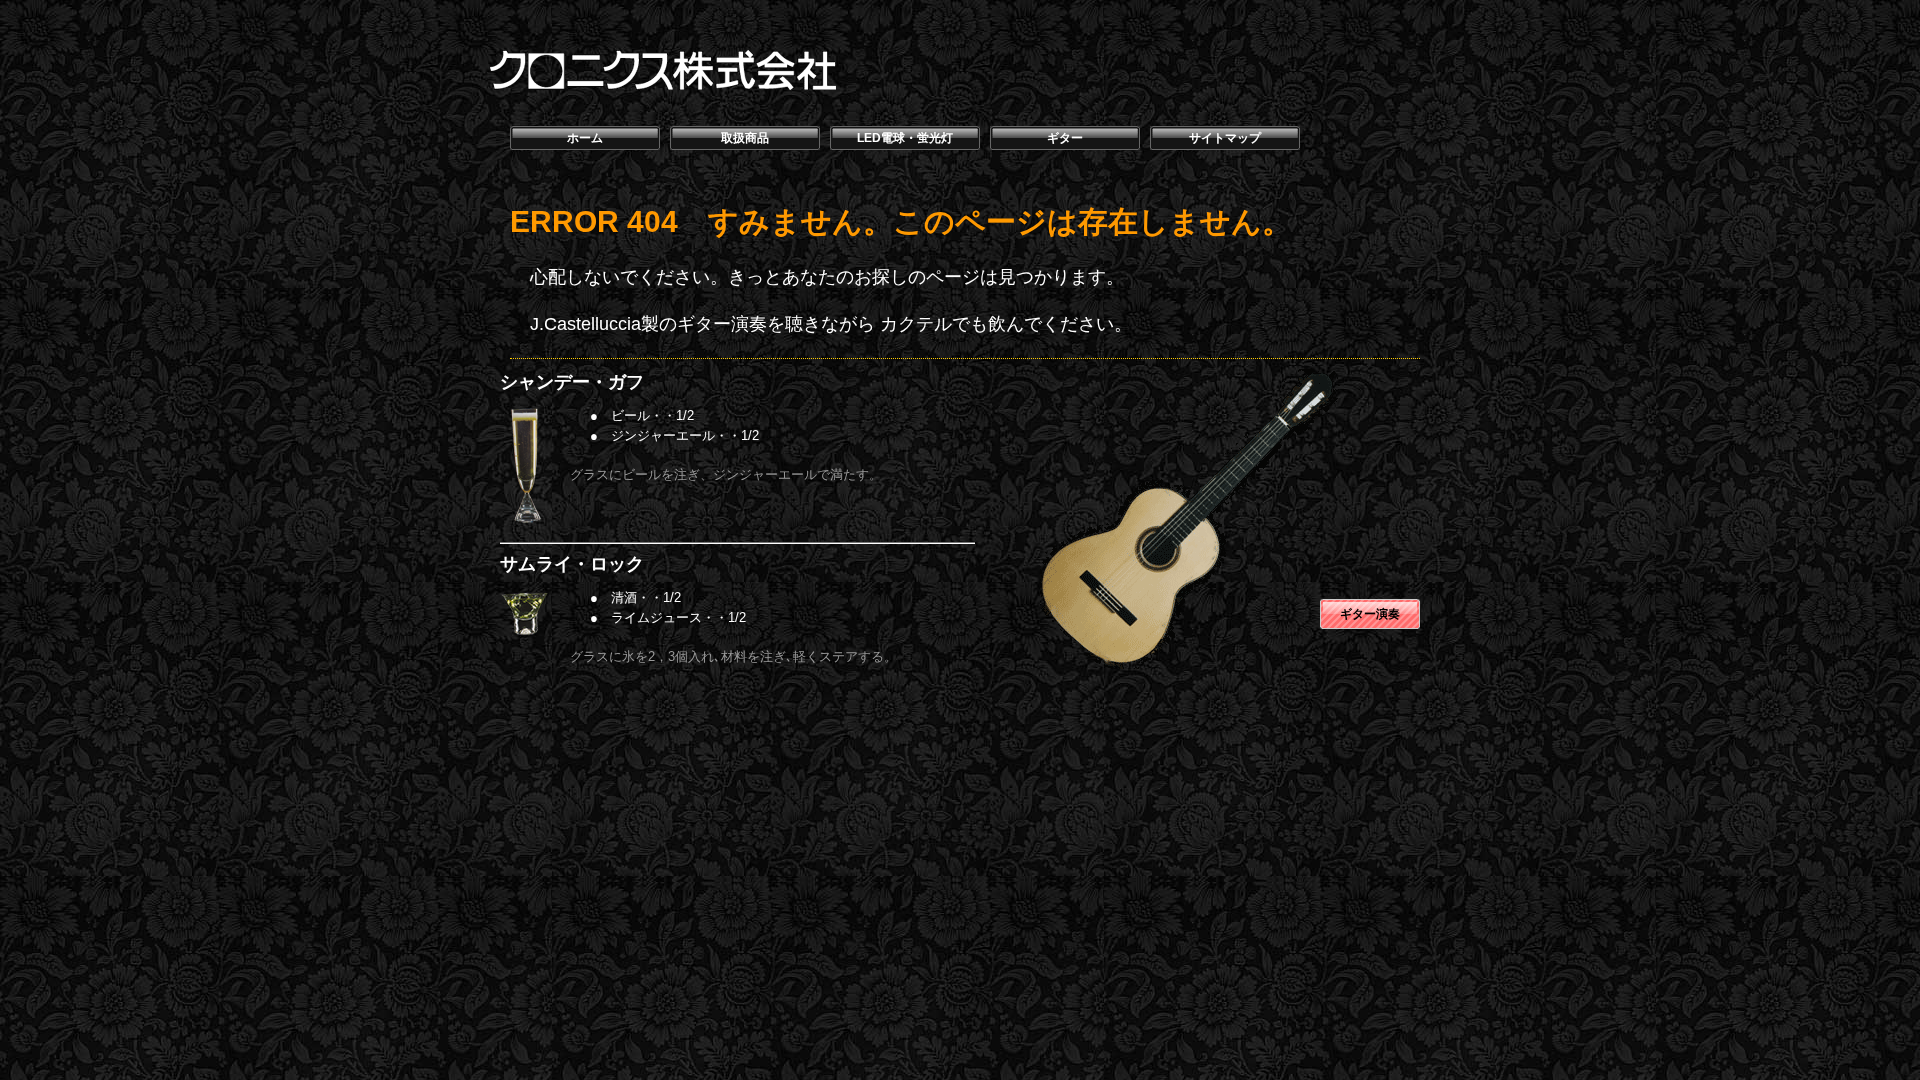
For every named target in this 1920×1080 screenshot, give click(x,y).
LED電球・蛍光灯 (905, 138)
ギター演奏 (1370, 614)
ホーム (585, 138)
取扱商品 (745, 138)
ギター (1065, 138)
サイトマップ (1225, 138)
